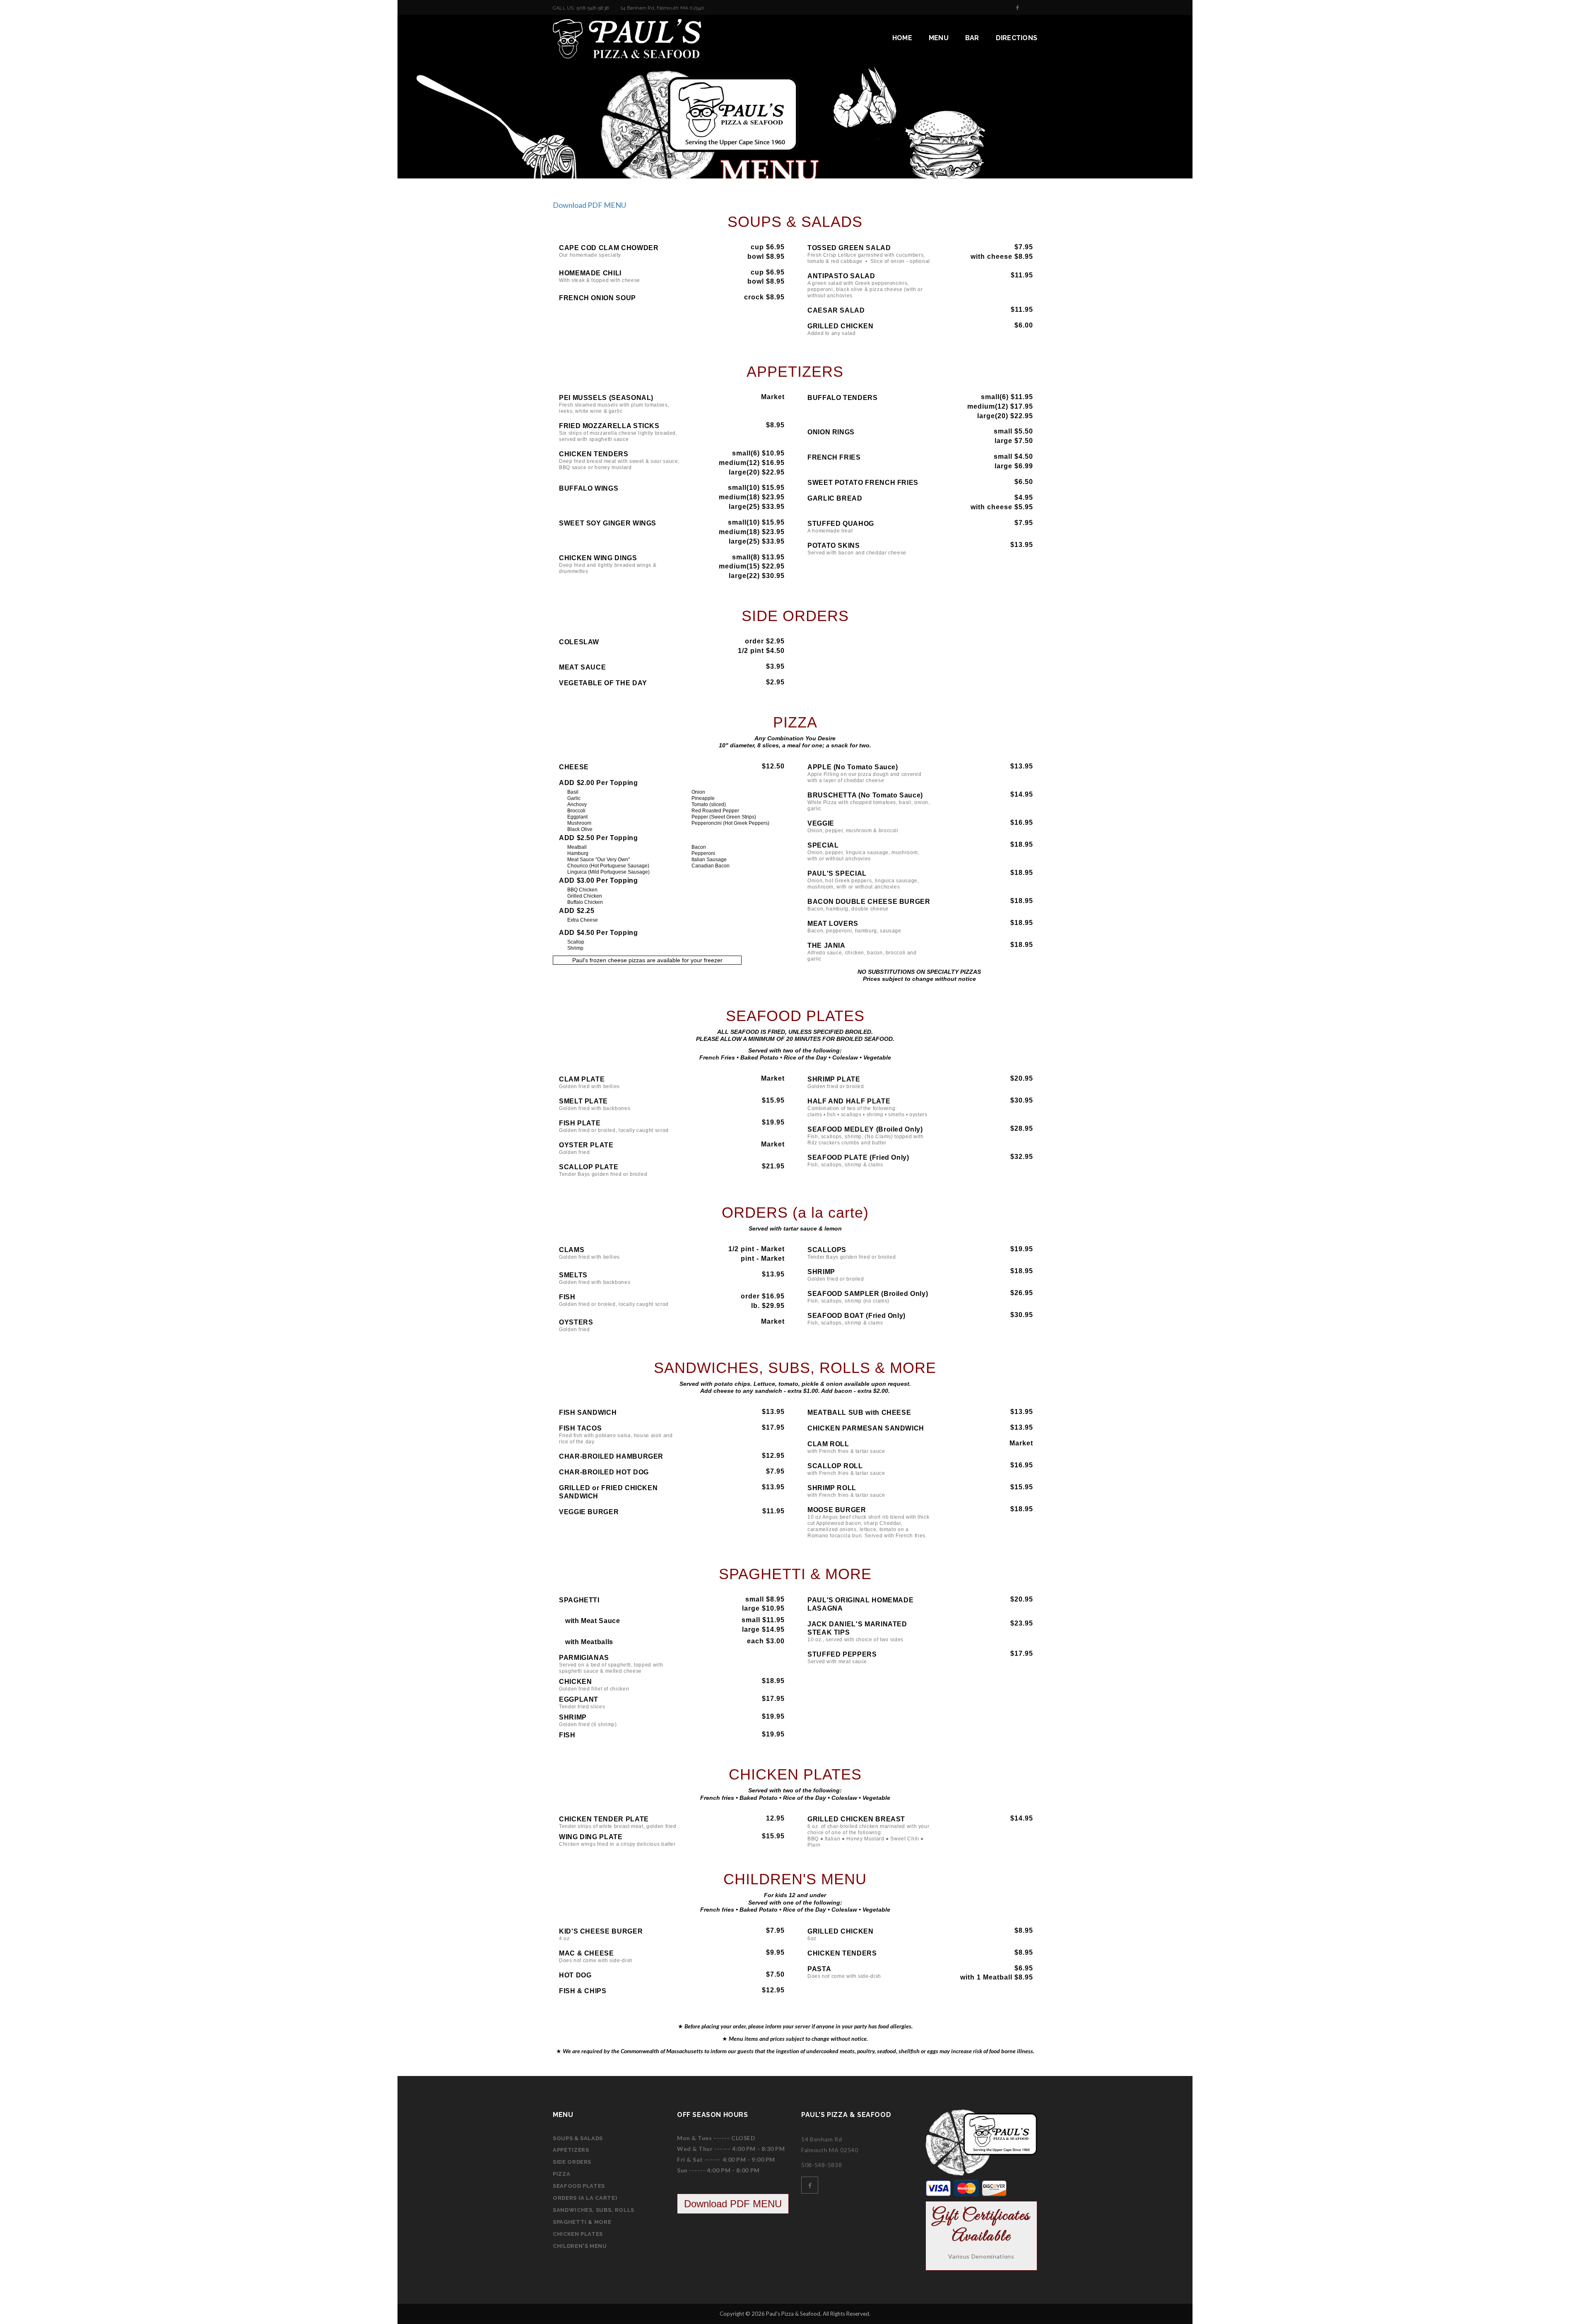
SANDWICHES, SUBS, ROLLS (594, 2210)
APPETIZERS (571, 2150)
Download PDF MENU (589, 205)
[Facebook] (1018, 8)
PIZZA (561, 2174)
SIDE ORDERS (572, 2162)
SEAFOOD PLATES (579, 2186)
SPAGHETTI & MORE (582, 2222)
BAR (972, 38)
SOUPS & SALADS (578, 2138)
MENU (939, 38)
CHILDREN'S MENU (580, 2246)
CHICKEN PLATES (578, 2234)
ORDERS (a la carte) (585, 2198)
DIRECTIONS (1017, 38)
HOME (902, 38)
